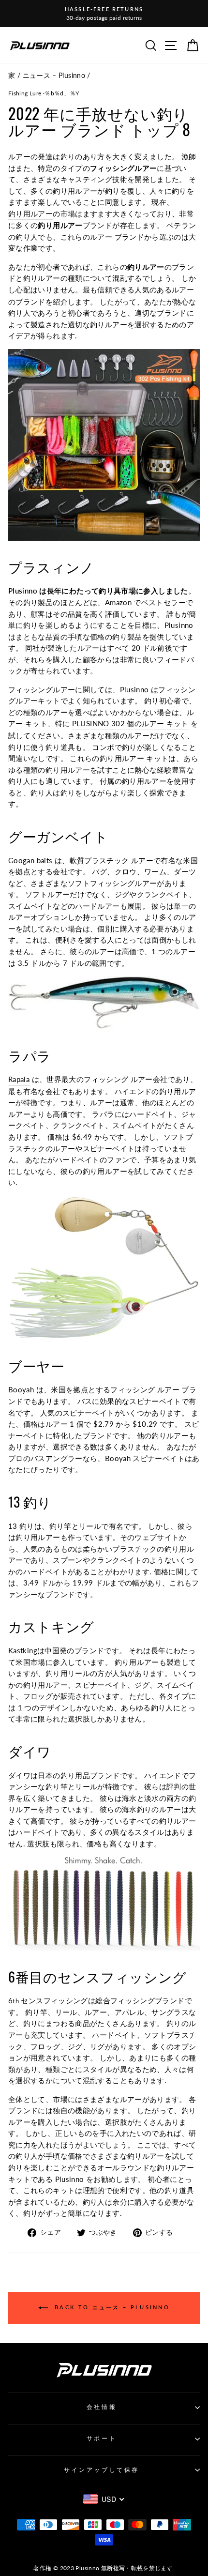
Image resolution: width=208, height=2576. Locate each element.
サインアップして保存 (101, 2470)
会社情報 (102, 2407)
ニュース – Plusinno (54, 76)
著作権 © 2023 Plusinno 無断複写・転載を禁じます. (104, 2568)
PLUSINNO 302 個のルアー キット (130, 723)
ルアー (183, 290)
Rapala (19, 1079)
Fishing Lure (25, 93)
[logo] (40, 45)
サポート (102, 2438)
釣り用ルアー (30, 213)
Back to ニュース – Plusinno (111, 2307)
